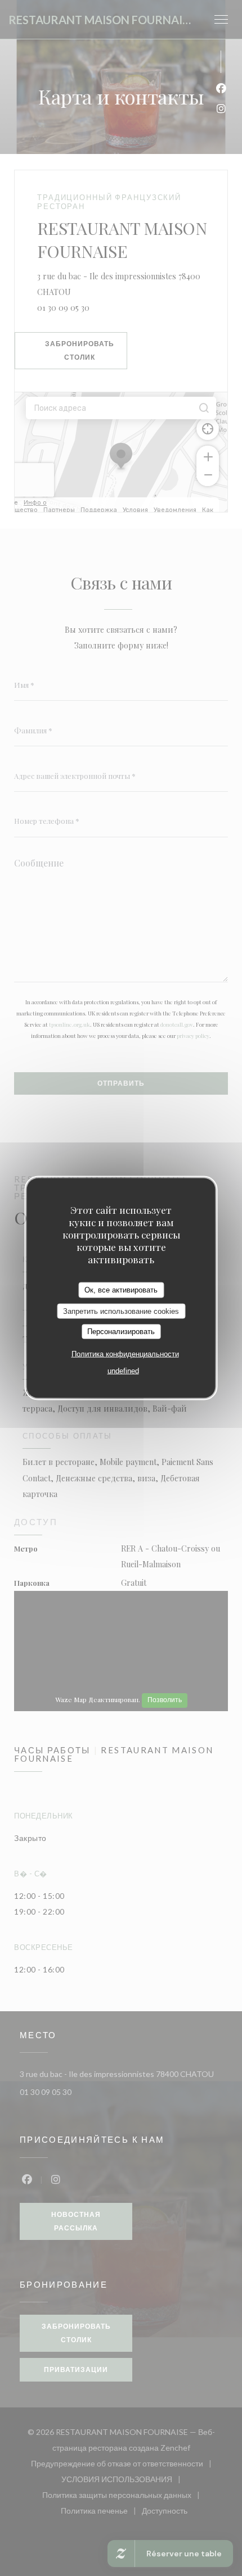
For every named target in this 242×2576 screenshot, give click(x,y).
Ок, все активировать (121, 1290)
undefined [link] (123, 1370)
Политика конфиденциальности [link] (125, 1353)
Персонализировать (121, 1332)
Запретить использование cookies (121, 1311)
